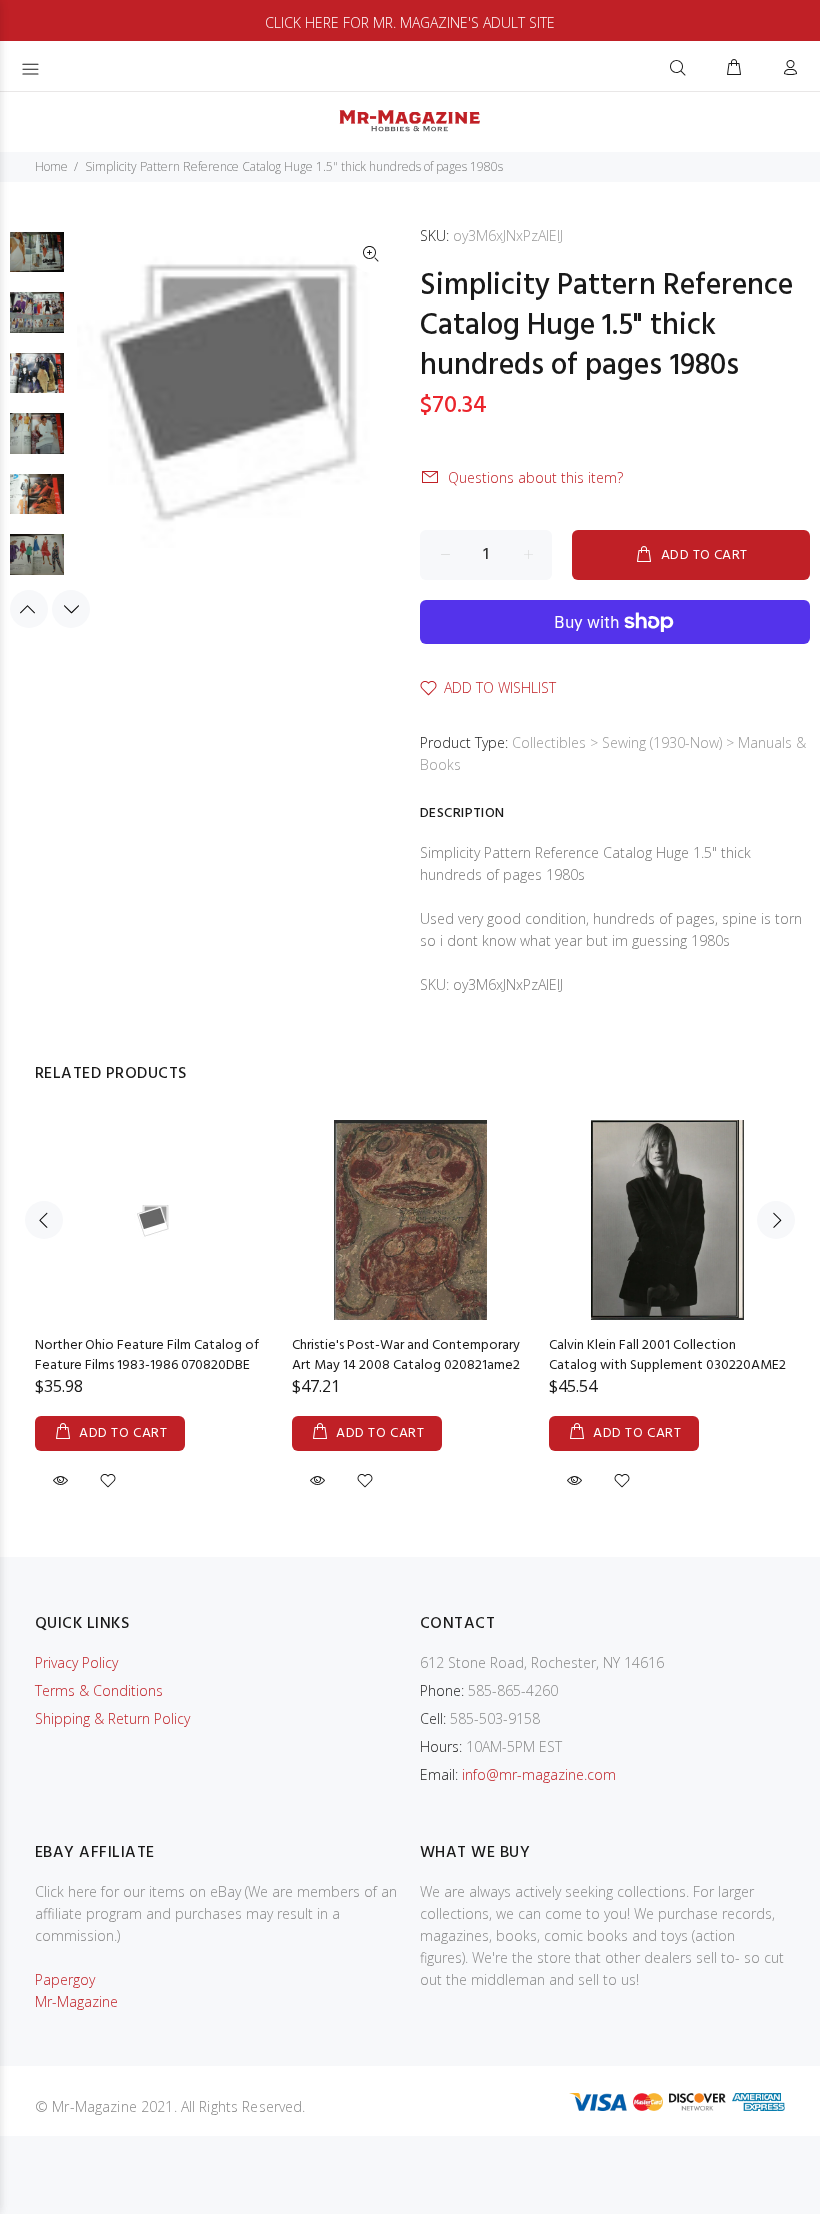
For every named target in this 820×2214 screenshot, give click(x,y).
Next (71, 609)
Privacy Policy (76, 1662)
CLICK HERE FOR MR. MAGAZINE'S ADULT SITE (410, 22)
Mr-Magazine (76, 2001)
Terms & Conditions (99, 1690)
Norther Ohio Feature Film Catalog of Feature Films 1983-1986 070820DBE (147, 1355)
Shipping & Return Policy (112, 1718)
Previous (29, 609)
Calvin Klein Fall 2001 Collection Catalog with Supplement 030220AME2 (667, 1355)
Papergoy (65, 1979)
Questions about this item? (535, 477)
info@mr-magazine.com (539, 1774)
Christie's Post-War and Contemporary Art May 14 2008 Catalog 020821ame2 (406, 1355)
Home (51, 166)
